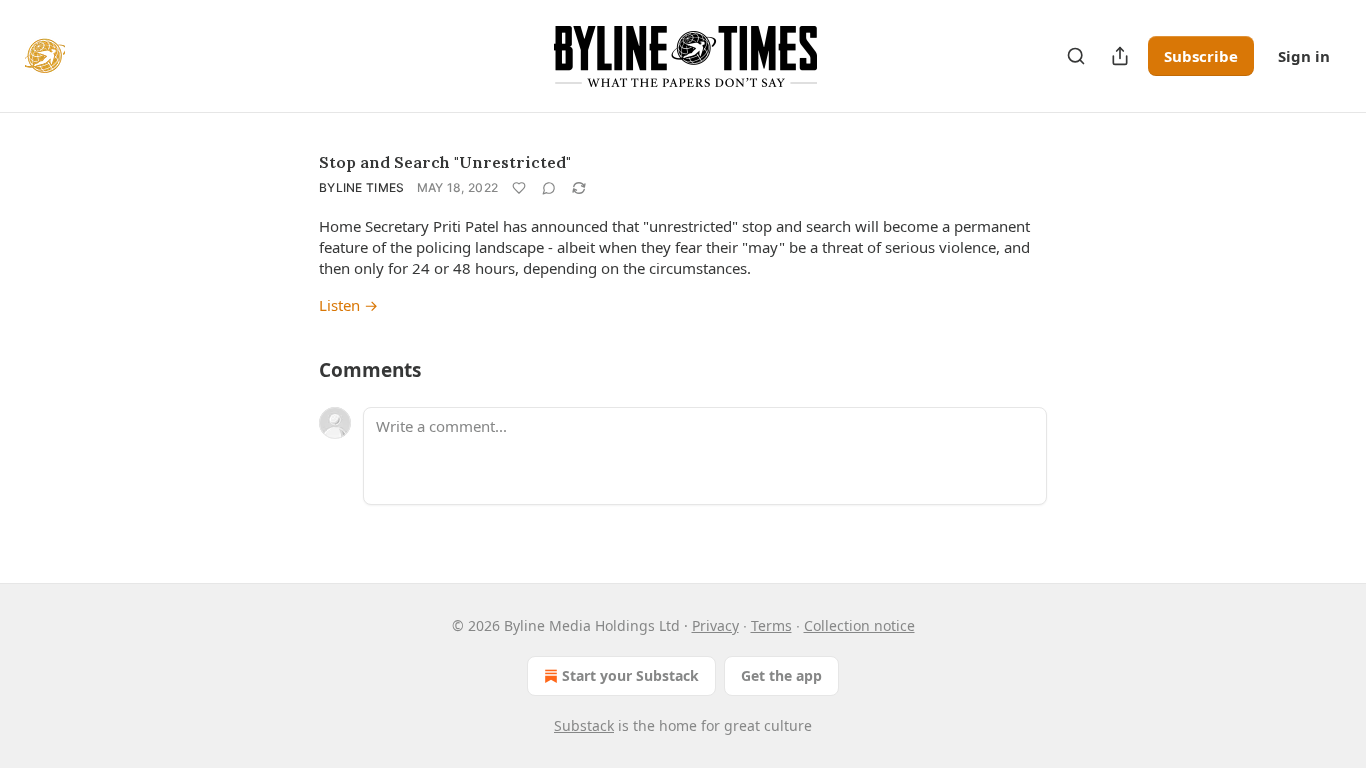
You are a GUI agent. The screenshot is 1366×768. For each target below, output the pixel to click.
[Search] (1076, 56)
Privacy (715, 625)
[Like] (519, 188)
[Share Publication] (1120, 56)
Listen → (348, 305)
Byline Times (362, 187)
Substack (584, 725)
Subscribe (1201, 56)
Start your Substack (630, 675)
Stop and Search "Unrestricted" (445, 162)
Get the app (781, 675)
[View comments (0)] (549, 188)
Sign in (1304, 56)
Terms (771, 625)
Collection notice (859, 625)
